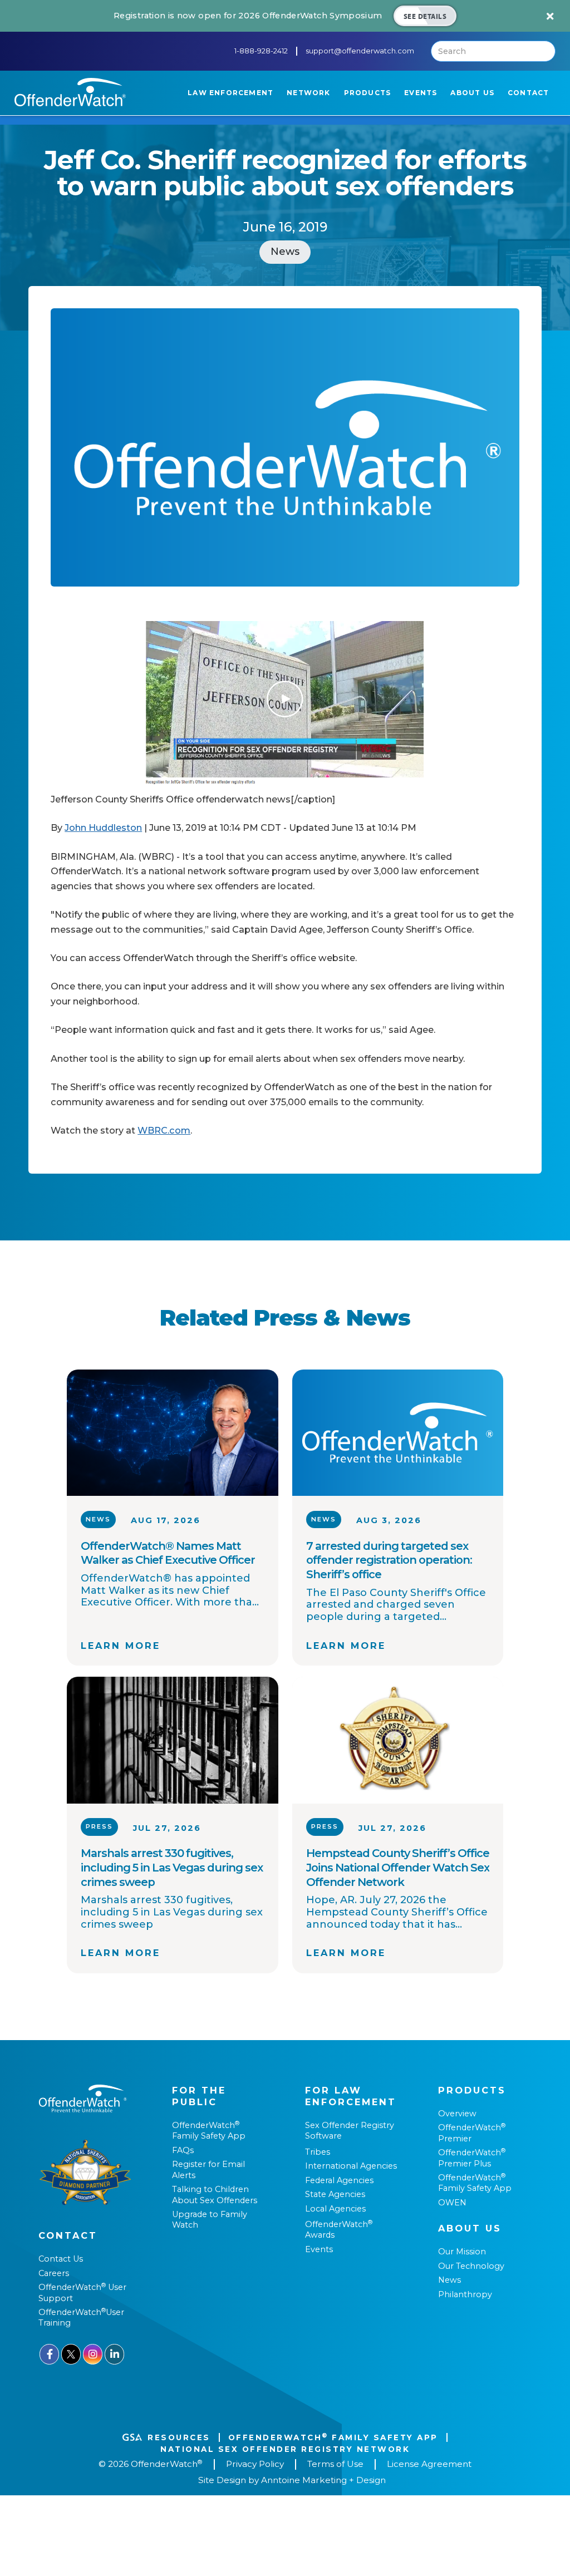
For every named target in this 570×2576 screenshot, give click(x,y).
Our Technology (471, 2266)
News (449, 2280)
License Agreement (429, 2464)
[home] (70, 92)
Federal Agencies (339, 2180)
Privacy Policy (255, 2464)
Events (319, 2249)
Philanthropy (465, 2294)
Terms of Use (335, 2464)
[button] (230, 93)
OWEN (452, 2203)
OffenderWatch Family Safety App (209, 2131)
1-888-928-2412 (261, 51)
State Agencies (335, 2194)
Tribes (318, 2152)
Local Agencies (335, 2209)
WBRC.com (164, 1130)
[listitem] (285, 16)
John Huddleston (103, 828)
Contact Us (61, 2259)
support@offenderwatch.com (360, 51)
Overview (457, 2114)
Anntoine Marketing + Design (323, 2480)
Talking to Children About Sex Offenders (215, 2195)
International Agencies (351, 2166)
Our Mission (462, 2252)
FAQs (183, 2150)
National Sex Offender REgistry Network (285, 2449)
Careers (54, 2273)
